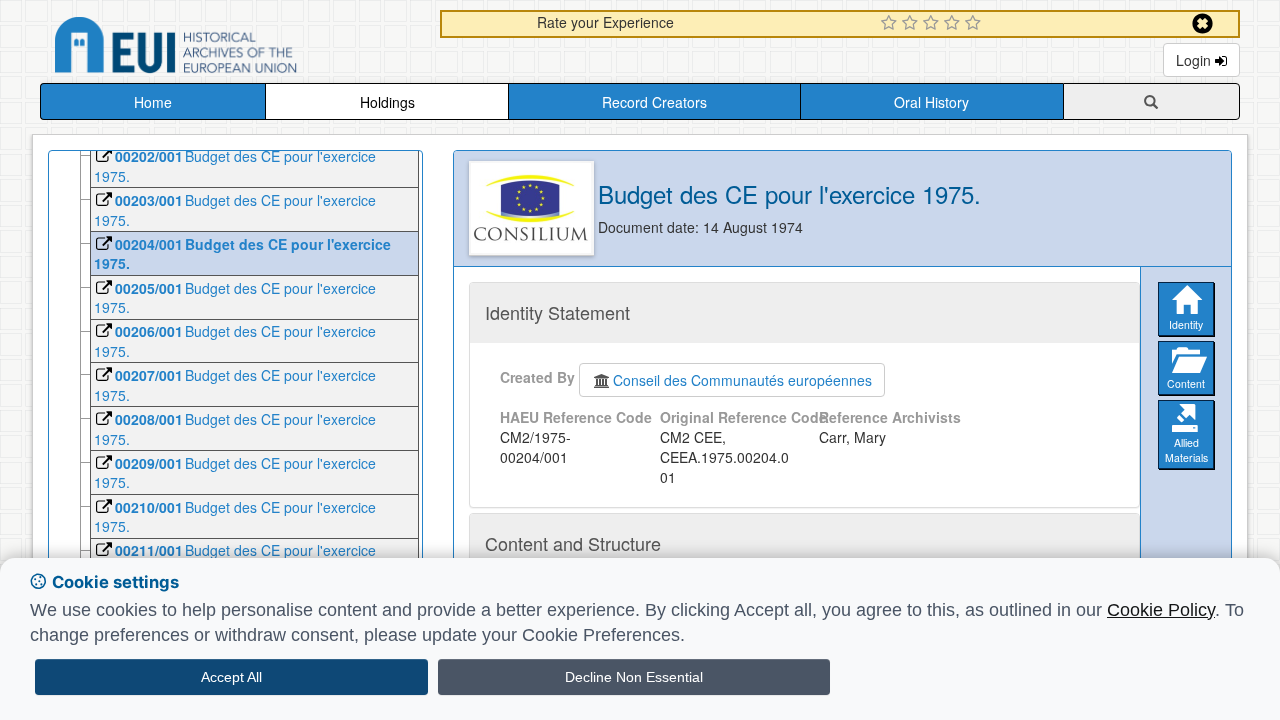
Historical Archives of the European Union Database (232, 48)
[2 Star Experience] (912, 24)
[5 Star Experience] (975, 24)
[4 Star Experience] (954, 24)
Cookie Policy (1161, 610)
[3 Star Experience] (933, 24)
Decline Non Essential (634, 677)
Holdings (387, 102)
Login (1195, 60)
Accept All (231, 677)
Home (153, 102)
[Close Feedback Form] (1202, 23)
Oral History (931, 102)
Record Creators (654, 102)
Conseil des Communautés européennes (742, 380)
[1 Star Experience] (891, 24)
